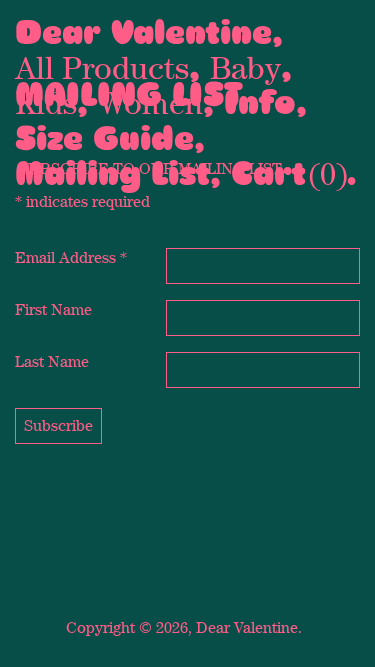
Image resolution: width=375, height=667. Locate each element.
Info (260, 102)
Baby (245, 67)
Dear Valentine (143, 32)
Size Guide (104, 138)
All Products (102, 67)
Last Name (52, 361)
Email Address (71, 257)
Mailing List (112, 173)
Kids (46, 102)
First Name (53, 309)
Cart (268, 173)
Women (150, 102)
